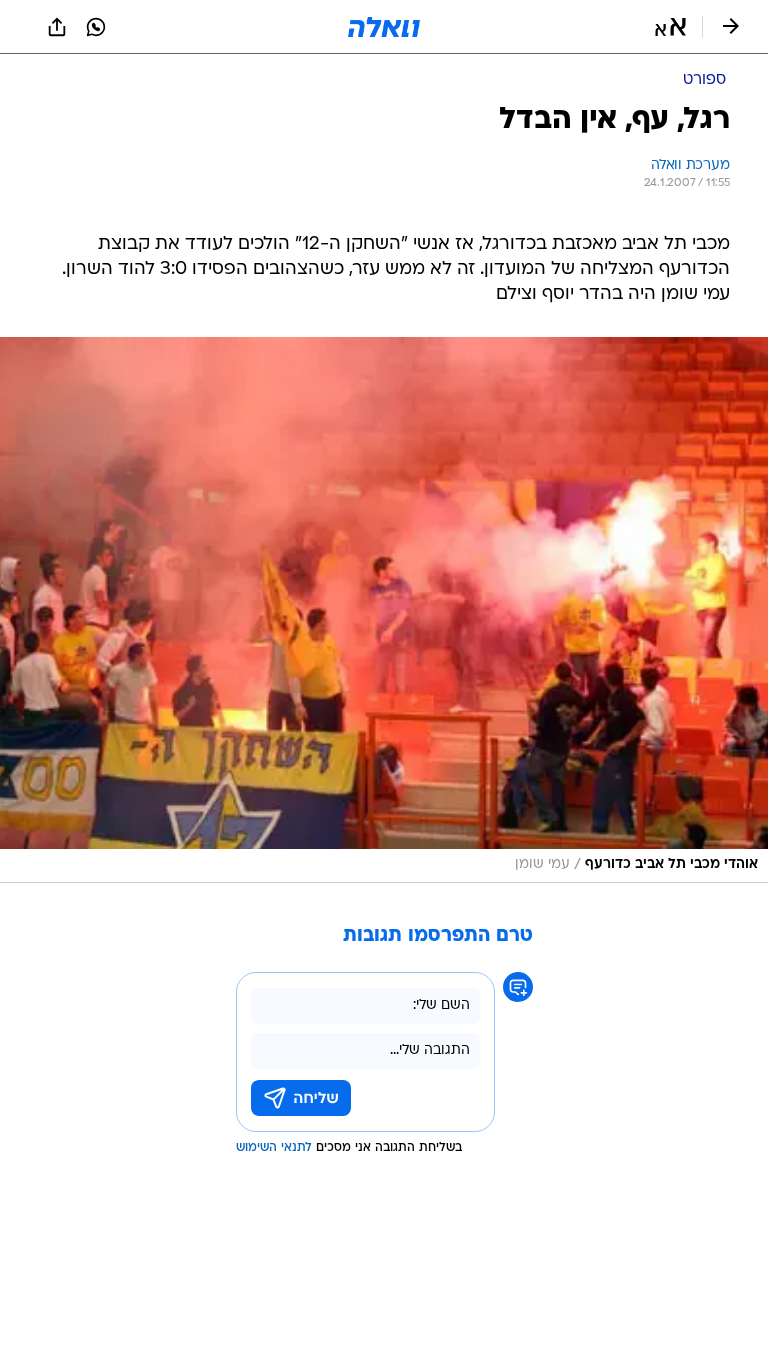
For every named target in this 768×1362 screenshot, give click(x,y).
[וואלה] (384, 27)
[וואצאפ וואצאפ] (96, 27)
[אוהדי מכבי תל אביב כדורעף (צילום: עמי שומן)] (384, 610)
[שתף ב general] (57, 27)
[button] (670, 27)
